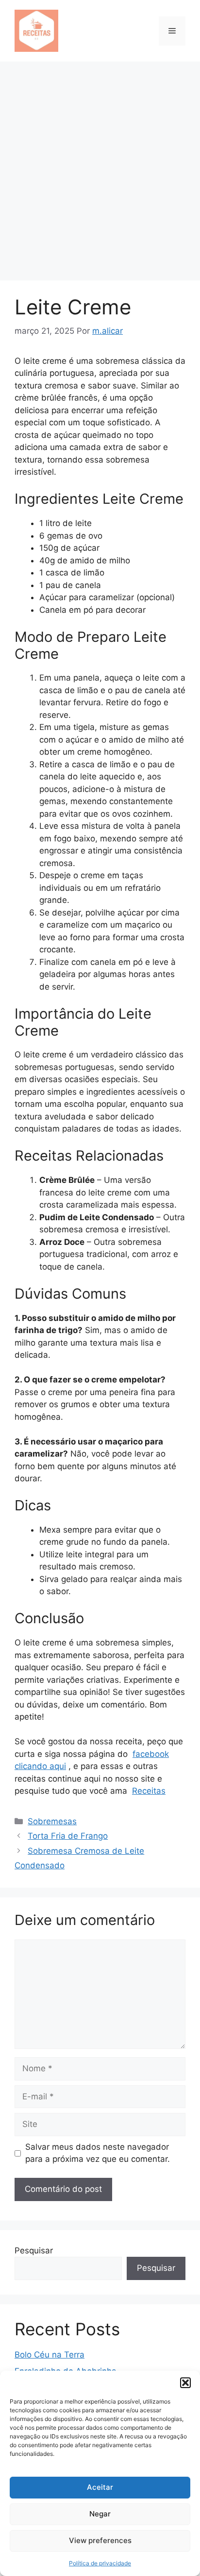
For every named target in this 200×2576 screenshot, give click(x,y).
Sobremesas (52, 1821)
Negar (100, 2514)
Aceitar (100, 2487)
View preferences (100, 2540)
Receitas (149, 1791)
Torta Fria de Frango (68, 1836)
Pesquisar (34, 2250)
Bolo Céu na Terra (50, 2355)
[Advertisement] (100, 166)
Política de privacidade (100, 2563)
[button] (185, 2383)
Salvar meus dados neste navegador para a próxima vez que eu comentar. (98, 2153)
